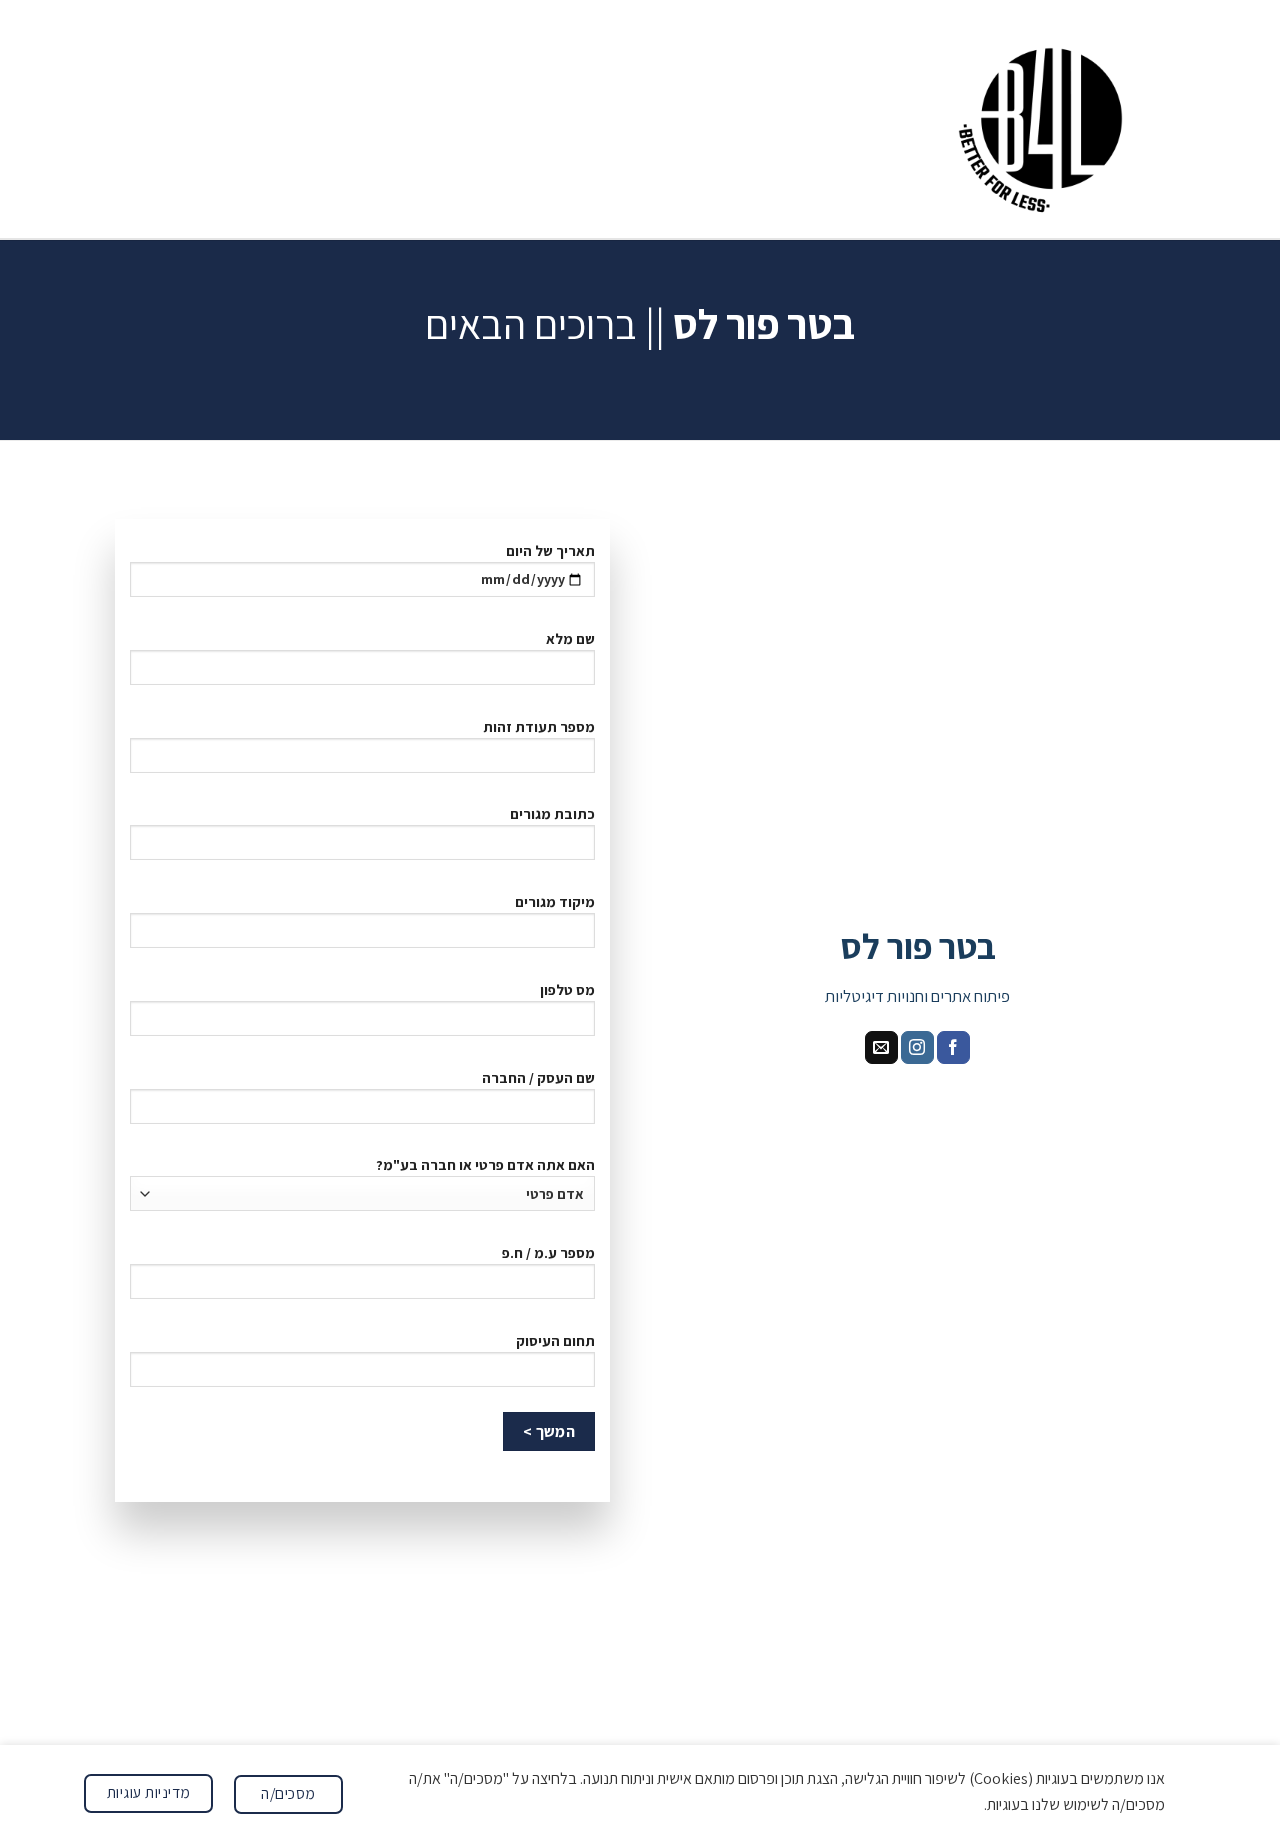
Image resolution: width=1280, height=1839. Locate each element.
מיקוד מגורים (555, 901)
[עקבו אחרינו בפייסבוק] (953, 1048)
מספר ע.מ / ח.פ (548, 1252)
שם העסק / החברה (538, 1077)
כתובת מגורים (552, 813)
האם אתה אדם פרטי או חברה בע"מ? (485, 1164)
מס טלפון (567, 989)
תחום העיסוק (555, 1340)
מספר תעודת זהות (539, 726)
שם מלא (570, 638)
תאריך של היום (550, 550)
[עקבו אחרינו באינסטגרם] (917, 1048)
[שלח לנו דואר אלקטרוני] (881, 1048)
